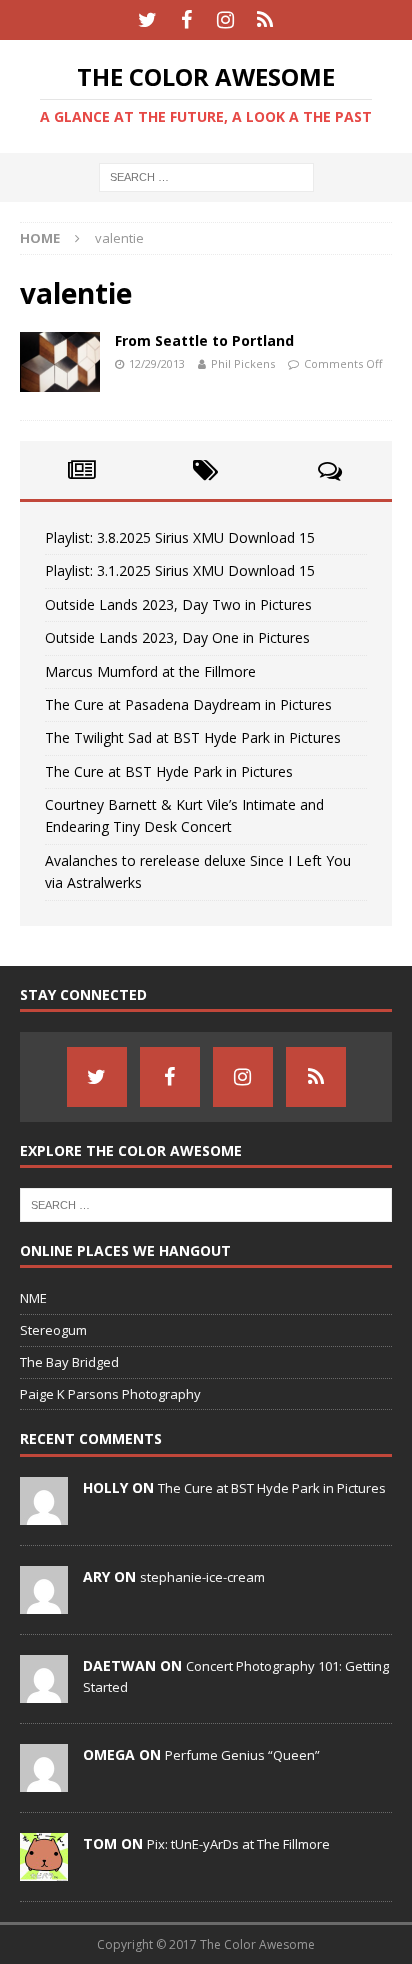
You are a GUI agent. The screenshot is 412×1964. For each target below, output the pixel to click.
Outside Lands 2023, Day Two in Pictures (178, 604)
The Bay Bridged (69, 1362)
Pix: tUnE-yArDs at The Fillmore (238, 1844)
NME (33, 1298)
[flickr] (264, 20)
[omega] (44, 1781)
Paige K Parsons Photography (110, 1394)
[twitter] (147, 20)
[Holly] (44, 1514)
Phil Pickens (243, 363)
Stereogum (53, 1330)
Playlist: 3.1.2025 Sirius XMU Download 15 (180, 570)
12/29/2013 (157, 363)
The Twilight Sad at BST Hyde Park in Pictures (193, 737)
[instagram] (225, 20)
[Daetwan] (44, 1692)
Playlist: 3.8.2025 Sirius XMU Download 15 (180, 537)
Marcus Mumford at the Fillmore (150, 671)
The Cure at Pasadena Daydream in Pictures (188, 704)
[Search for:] (206, 176)
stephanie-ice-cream (202, 1577)
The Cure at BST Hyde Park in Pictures (169, 771)
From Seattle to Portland (204, 340)
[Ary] (44, 1603)
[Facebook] (186, 20)
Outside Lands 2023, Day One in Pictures (177, 637)
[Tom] (44, 1870)
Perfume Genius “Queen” (242, 1755)
